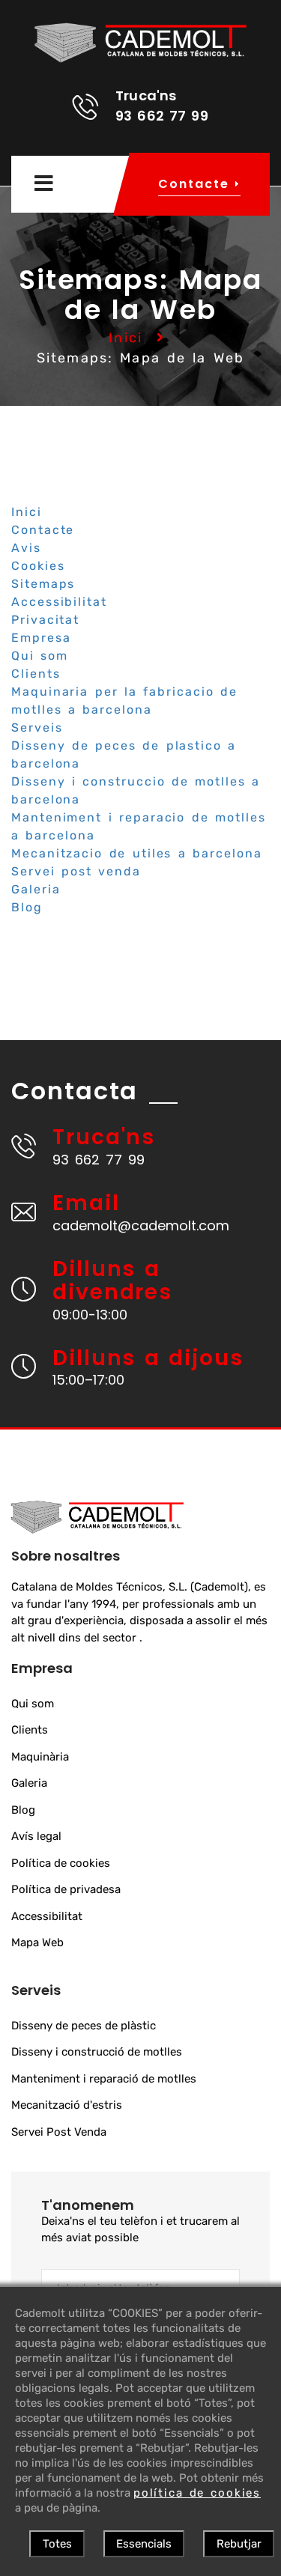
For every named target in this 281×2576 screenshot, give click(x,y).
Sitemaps (43, 584)
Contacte (43, 530)
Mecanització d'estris (67, 2105)
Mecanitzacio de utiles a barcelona (137, 853)
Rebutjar (239, 2544)
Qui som (40, 656)
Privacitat (45, 620)
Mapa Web (37, 1942)
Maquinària (40, 1757)
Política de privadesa (66, 1889)
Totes (57, 2544)
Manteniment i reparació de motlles (104, 2079)
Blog (27, 907)
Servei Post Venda (59, 2132)
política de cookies (197, 2493)
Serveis (37, 727)
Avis (26, 548)
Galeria (36, 889)
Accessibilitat (59, 602)
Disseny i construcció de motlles (97, 2052)
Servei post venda (76, 871)
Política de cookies (61, 1863)
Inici (126, 338)
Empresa (41, 638)
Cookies (38, 566)
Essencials (144, 2544)
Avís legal (36, 1836)
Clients (36, 674)
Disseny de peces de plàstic (84, 2026)
